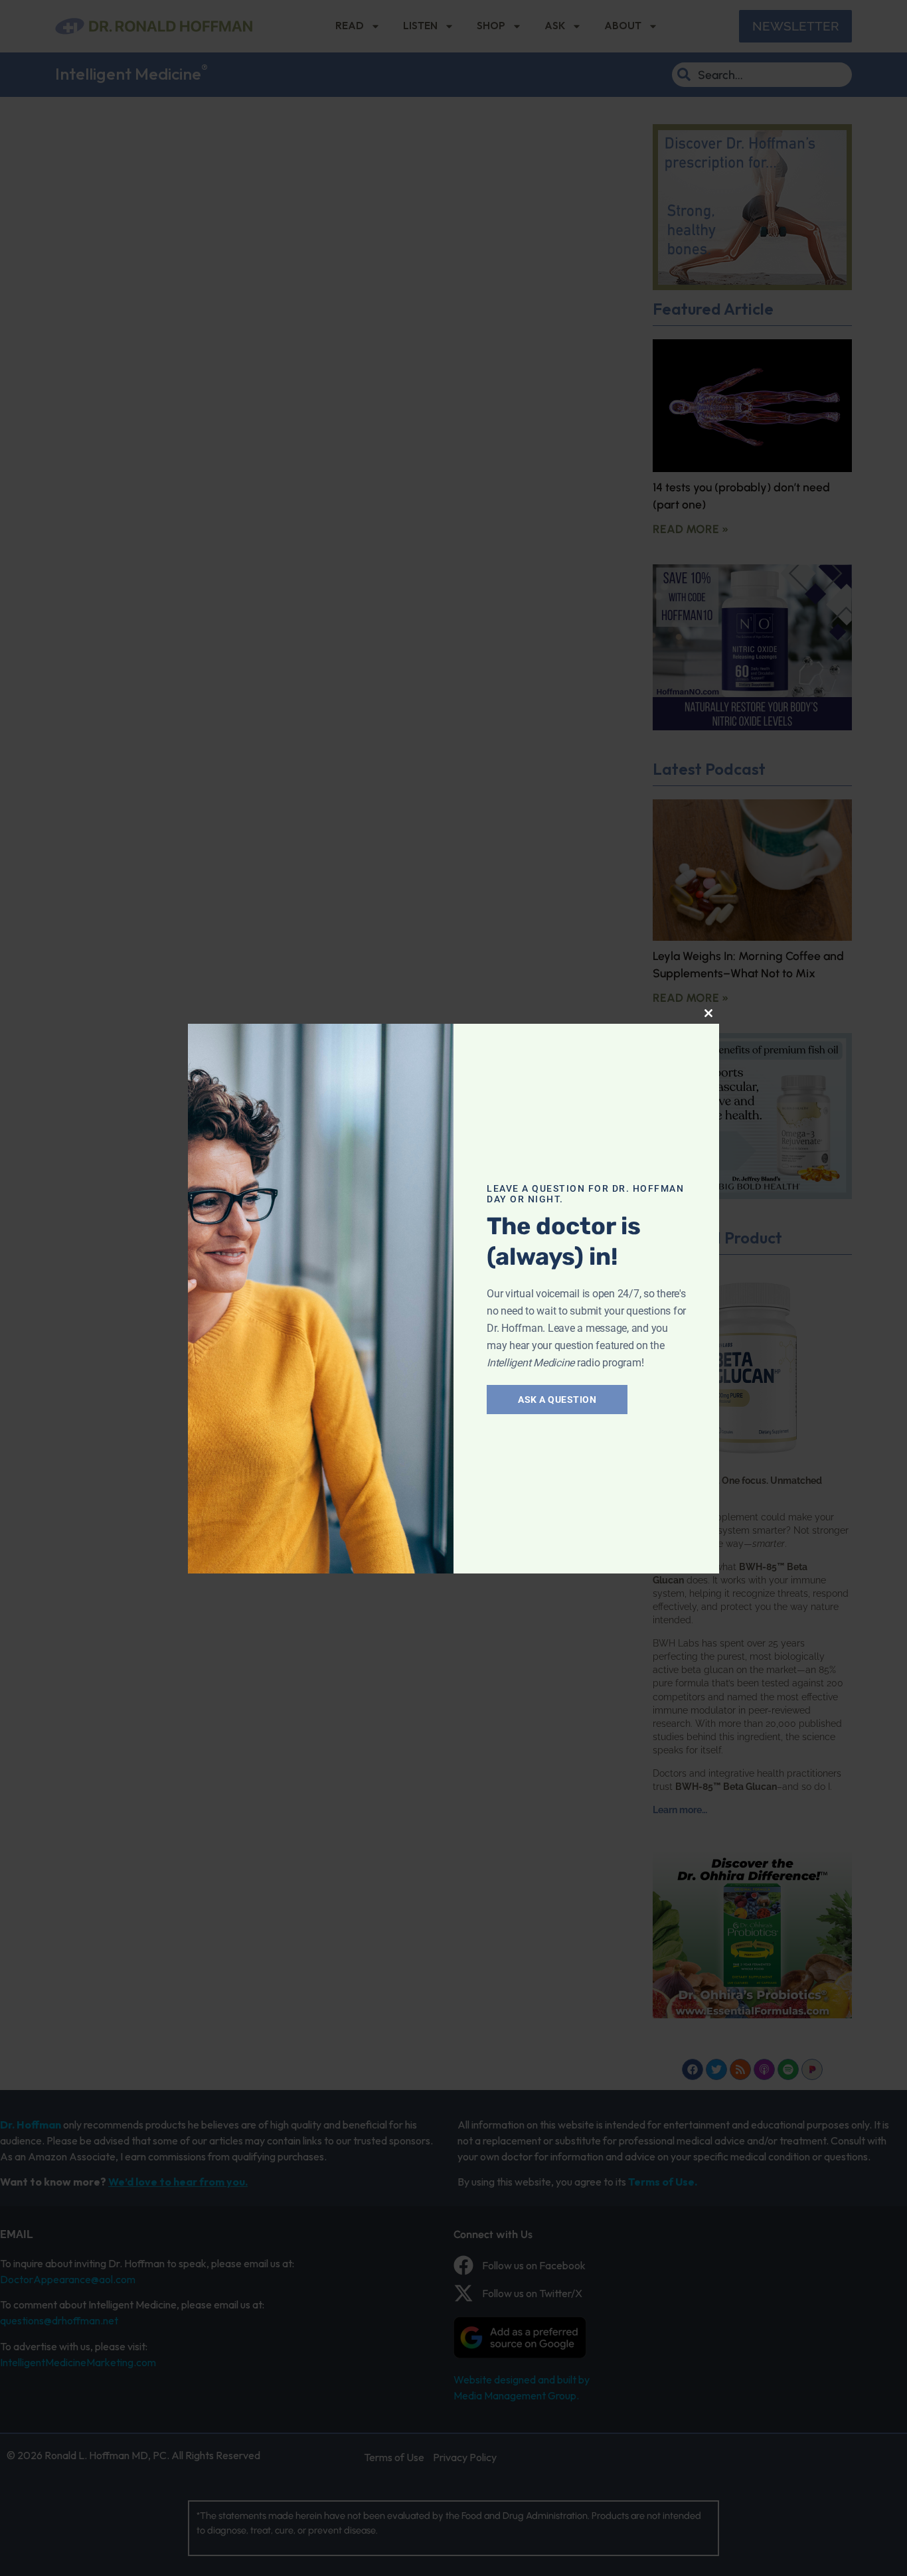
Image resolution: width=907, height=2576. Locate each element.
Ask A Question (557, 1400)
